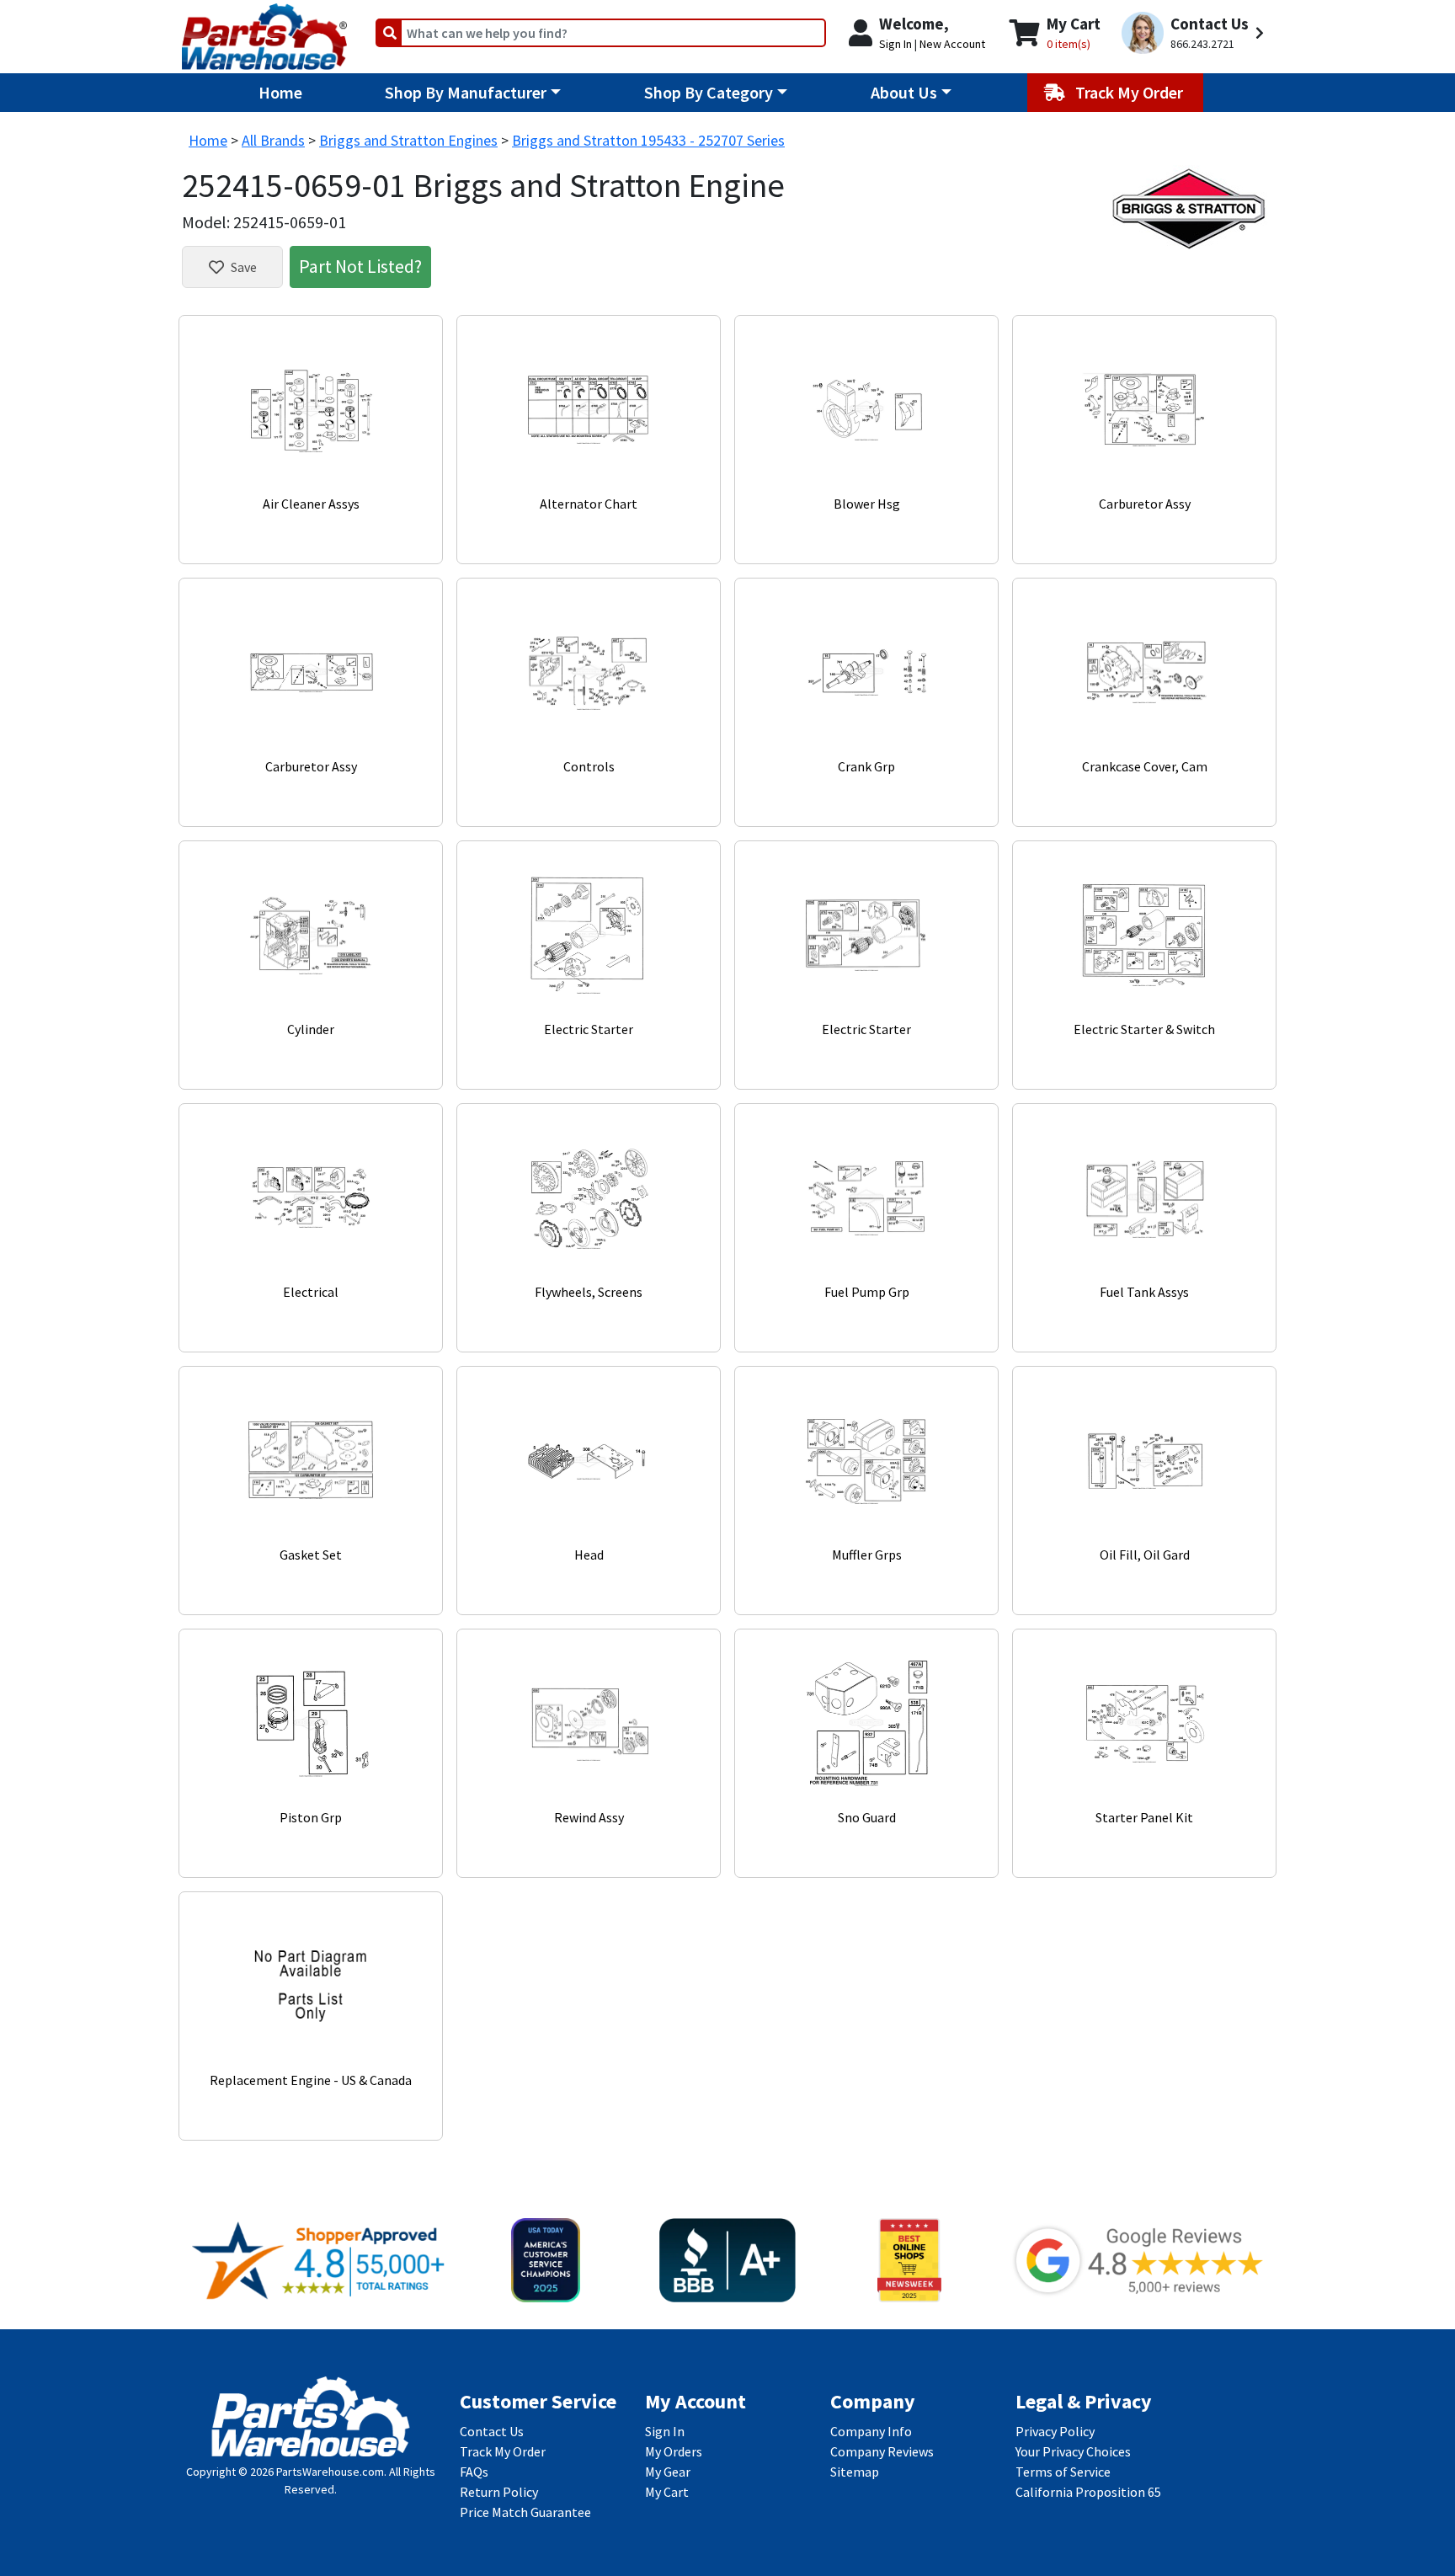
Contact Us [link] (492, 2431)
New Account (952, 44)
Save (244, 267)
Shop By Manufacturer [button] (466, 92)
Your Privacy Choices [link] (1073, 2451)
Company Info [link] (871, 2431)
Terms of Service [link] (1063, 2472)
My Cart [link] (667, 2492)
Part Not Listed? (360, 266)
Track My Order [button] (1131, 92)
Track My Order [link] (503, 2451)
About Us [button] (904, 92)
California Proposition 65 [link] (1088, 2492)
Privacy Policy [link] (1055, 2431)
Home (280, 92)
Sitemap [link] (855, 2472)
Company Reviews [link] (882, 2451)
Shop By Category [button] (709, 92)
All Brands (273, 140)
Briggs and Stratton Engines (408, 140)
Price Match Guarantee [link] (525, 2512)
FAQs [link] (474, 2472)
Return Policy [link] (499, 2492)
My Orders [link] (674, 2451)
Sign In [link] (665, 2431)
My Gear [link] (668, 2472)
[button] (1195, 33)
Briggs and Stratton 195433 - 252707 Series (648, 140)
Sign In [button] (895, 44)
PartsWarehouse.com (330, 2472)
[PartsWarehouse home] (264, 31)
